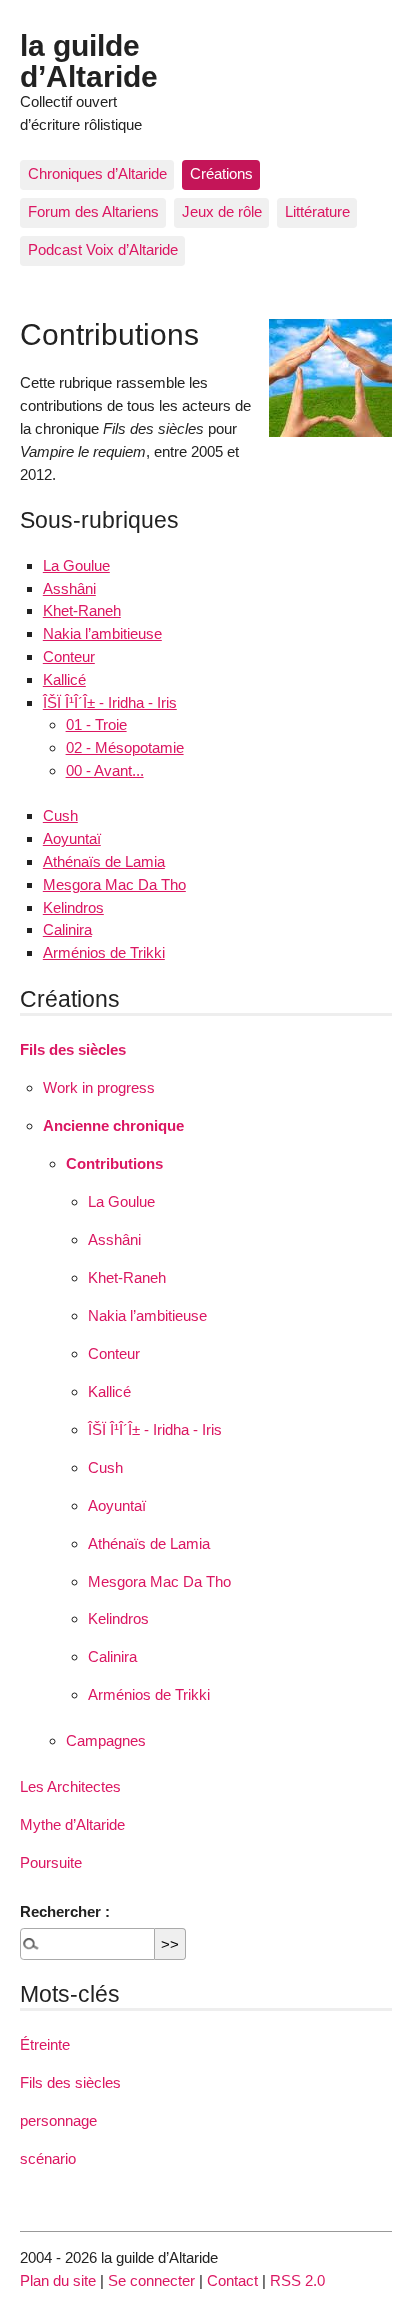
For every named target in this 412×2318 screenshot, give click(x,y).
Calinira (67, 929)
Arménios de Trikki (104, 952)
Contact (232, 2280)
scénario (48, 2158)
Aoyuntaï (72, 838)
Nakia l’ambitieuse (102, 633)
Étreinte (45, 2044)
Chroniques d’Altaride (97, 173)
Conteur (69, 656)
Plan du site (58, 2280)
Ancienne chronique (113, 1125)
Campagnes (106, 1740)
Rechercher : (65, 1911)
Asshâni (69, 588)
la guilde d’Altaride (89, 60)
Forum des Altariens (93, 211)
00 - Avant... (105, 770)
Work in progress (99, 1087)
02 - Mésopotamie (125, 747)
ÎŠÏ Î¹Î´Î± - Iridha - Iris (110, 702)
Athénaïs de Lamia (104, 861)
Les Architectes (70, 1786)
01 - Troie (96, 724)
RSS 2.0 (297, 2280)
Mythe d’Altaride (72, 1824)
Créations (221, 173)
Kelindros (73, 907)
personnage (58, 2120)
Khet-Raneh (82, 610)
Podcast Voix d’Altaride (103, 249)
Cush (60, 815)
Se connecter (151, 2280)
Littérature (317, 211)
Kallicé (64, 679)
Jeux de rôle (222, 211)
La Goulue (76, 565)
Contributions (114, 1163)
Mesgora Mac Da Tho (114, 884)
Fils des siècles (73, 1049)
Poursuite (51, 1862)
